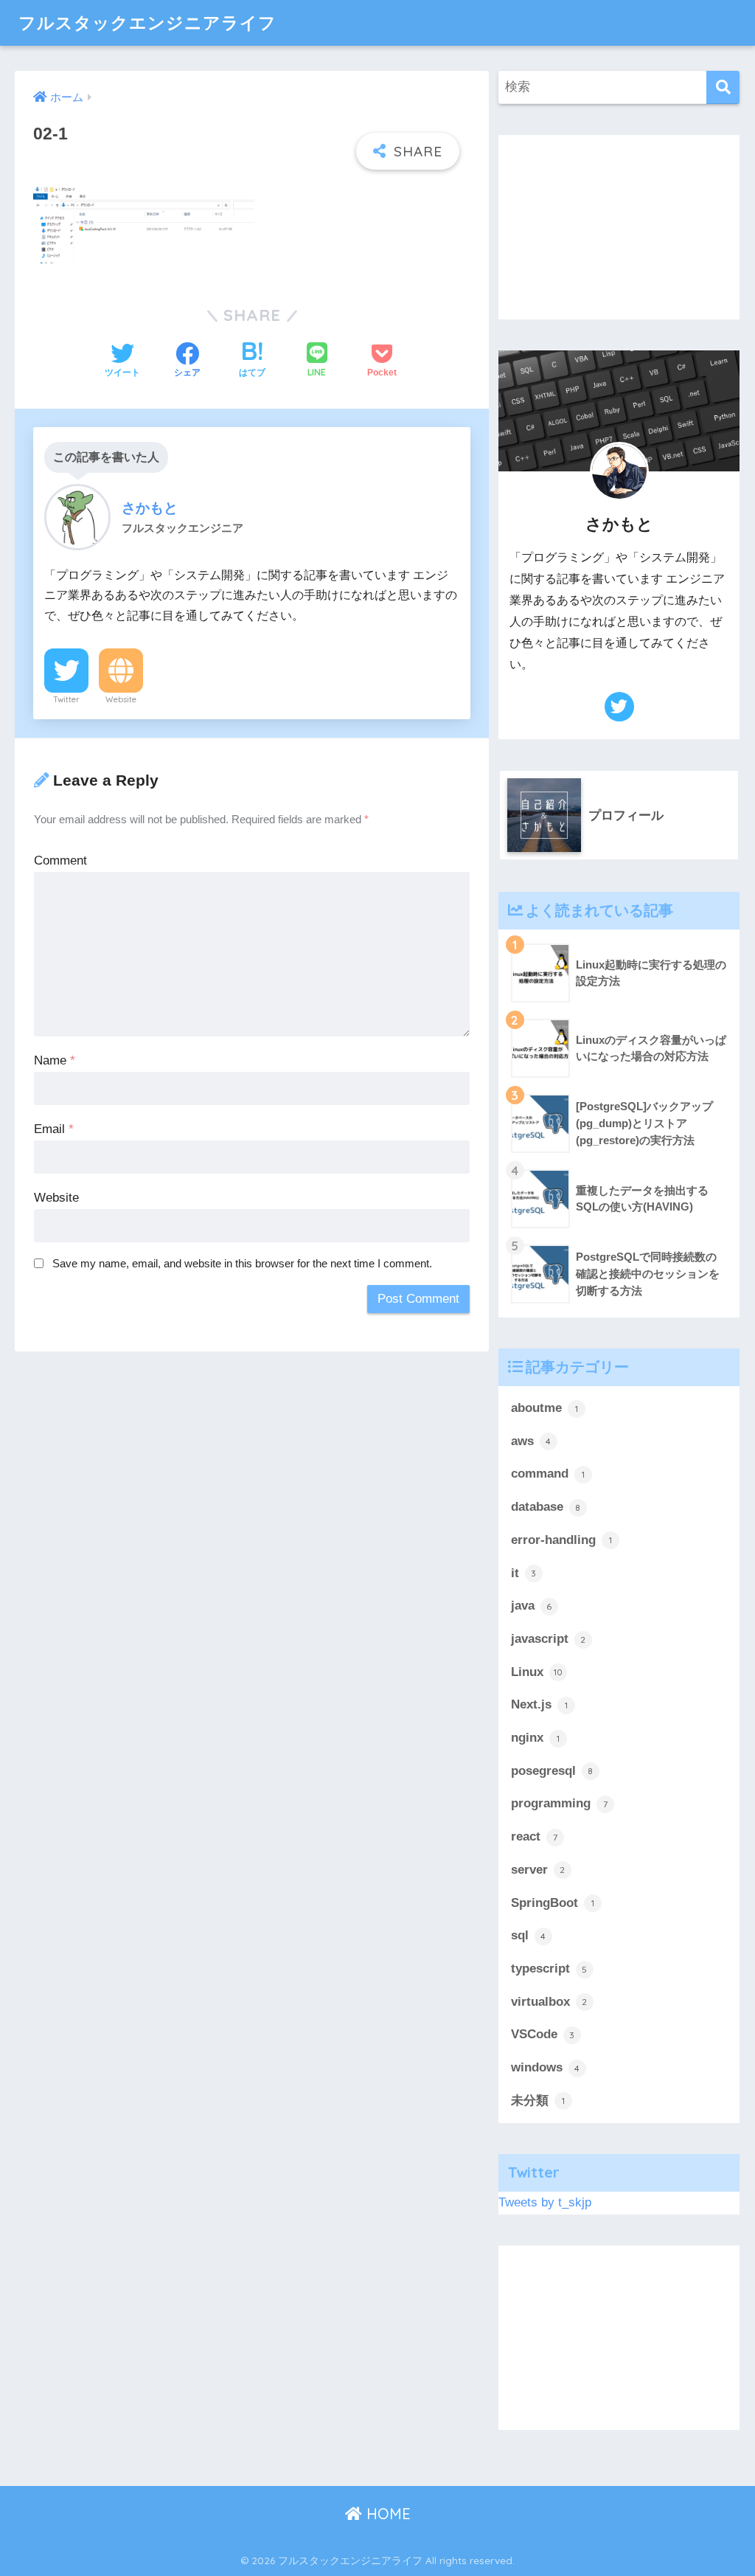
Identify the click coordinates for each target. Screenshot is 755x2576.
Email (54, 1129)
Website (121, 699)
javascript (549, 1639)
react (534, 1836)
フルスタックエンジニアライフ (147, 22)
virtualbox (549, 2002)
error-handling (561, 1540)
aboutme (544, 1408)
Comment (60, 861)
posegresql (552, 1771)
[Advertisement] (619, 227)
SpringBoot (553, 1903)
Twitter (66, 699)
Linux (537, 1672)
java (532, 1606)
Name (55, 1060)
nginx (535, 1738)
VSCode (543, 2034)
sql (529, 1935)
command (548, 1474)
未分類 (538, 2101)
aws (531, 1441)
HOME (386, 2514)
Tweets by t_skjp (545, 2202)
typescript (549, 1969)
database (546, 1507)
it (524, 1573)
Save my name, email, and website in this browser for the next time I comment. (242, 1263)
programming (559, 1803)
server (538, 1870)
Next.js (539, 1704)
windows (546, 2067)
